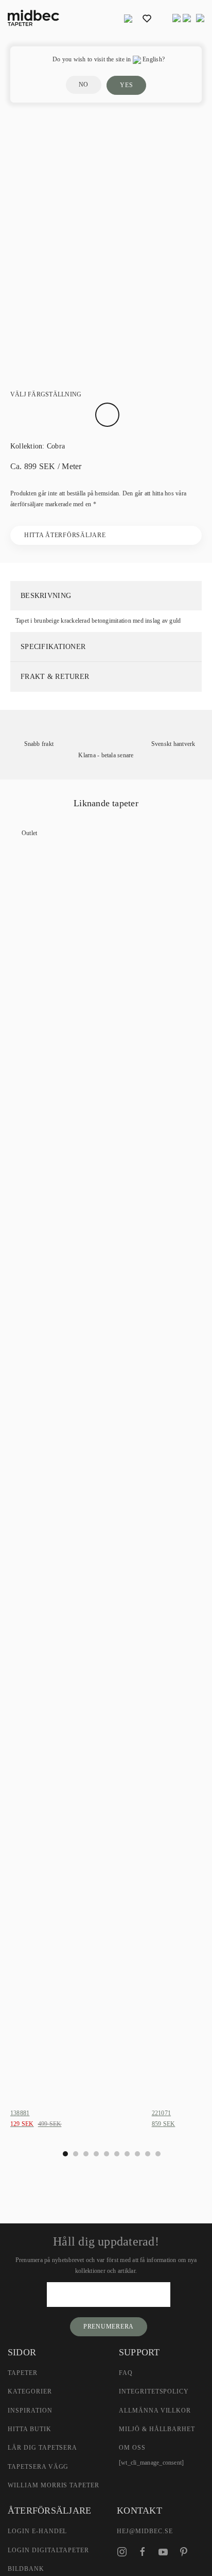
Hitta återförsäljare (65, 535)
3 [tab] (96, 2154)
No (84, 85)
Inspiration (30, 2411)
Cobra (56, 446)
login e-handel (37, 2531)
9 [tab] (158, 2154)
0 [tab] (65, 2154)
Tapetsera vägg (38, 2467)
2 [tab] (86, 2154)
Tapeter (23, 2373)
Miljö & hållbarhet (157, 2429)
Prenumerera (109, 2326)
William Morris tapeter (54, 2485)
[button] (128, 18)
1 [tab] (76, 2154)
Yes (126, 85)
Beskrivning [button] (46, 596)
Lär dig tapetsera (42, 2448)
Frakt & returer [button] (55, 677)
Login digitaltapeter (48, 2550)
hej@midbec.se (145, 2531)
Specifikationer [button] (53, 647)
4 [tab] (107, 2154)
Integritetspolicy (154, 2391)
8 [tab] (148, 2154)
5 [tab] (117, 2154)
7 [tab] (137, 2154)
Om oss (132, 2448)
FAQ (126, 2373)
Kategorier (30, 2391)
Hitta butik (30, 2429)
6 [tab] (127, 2154)
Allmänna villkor (155, 2411)
